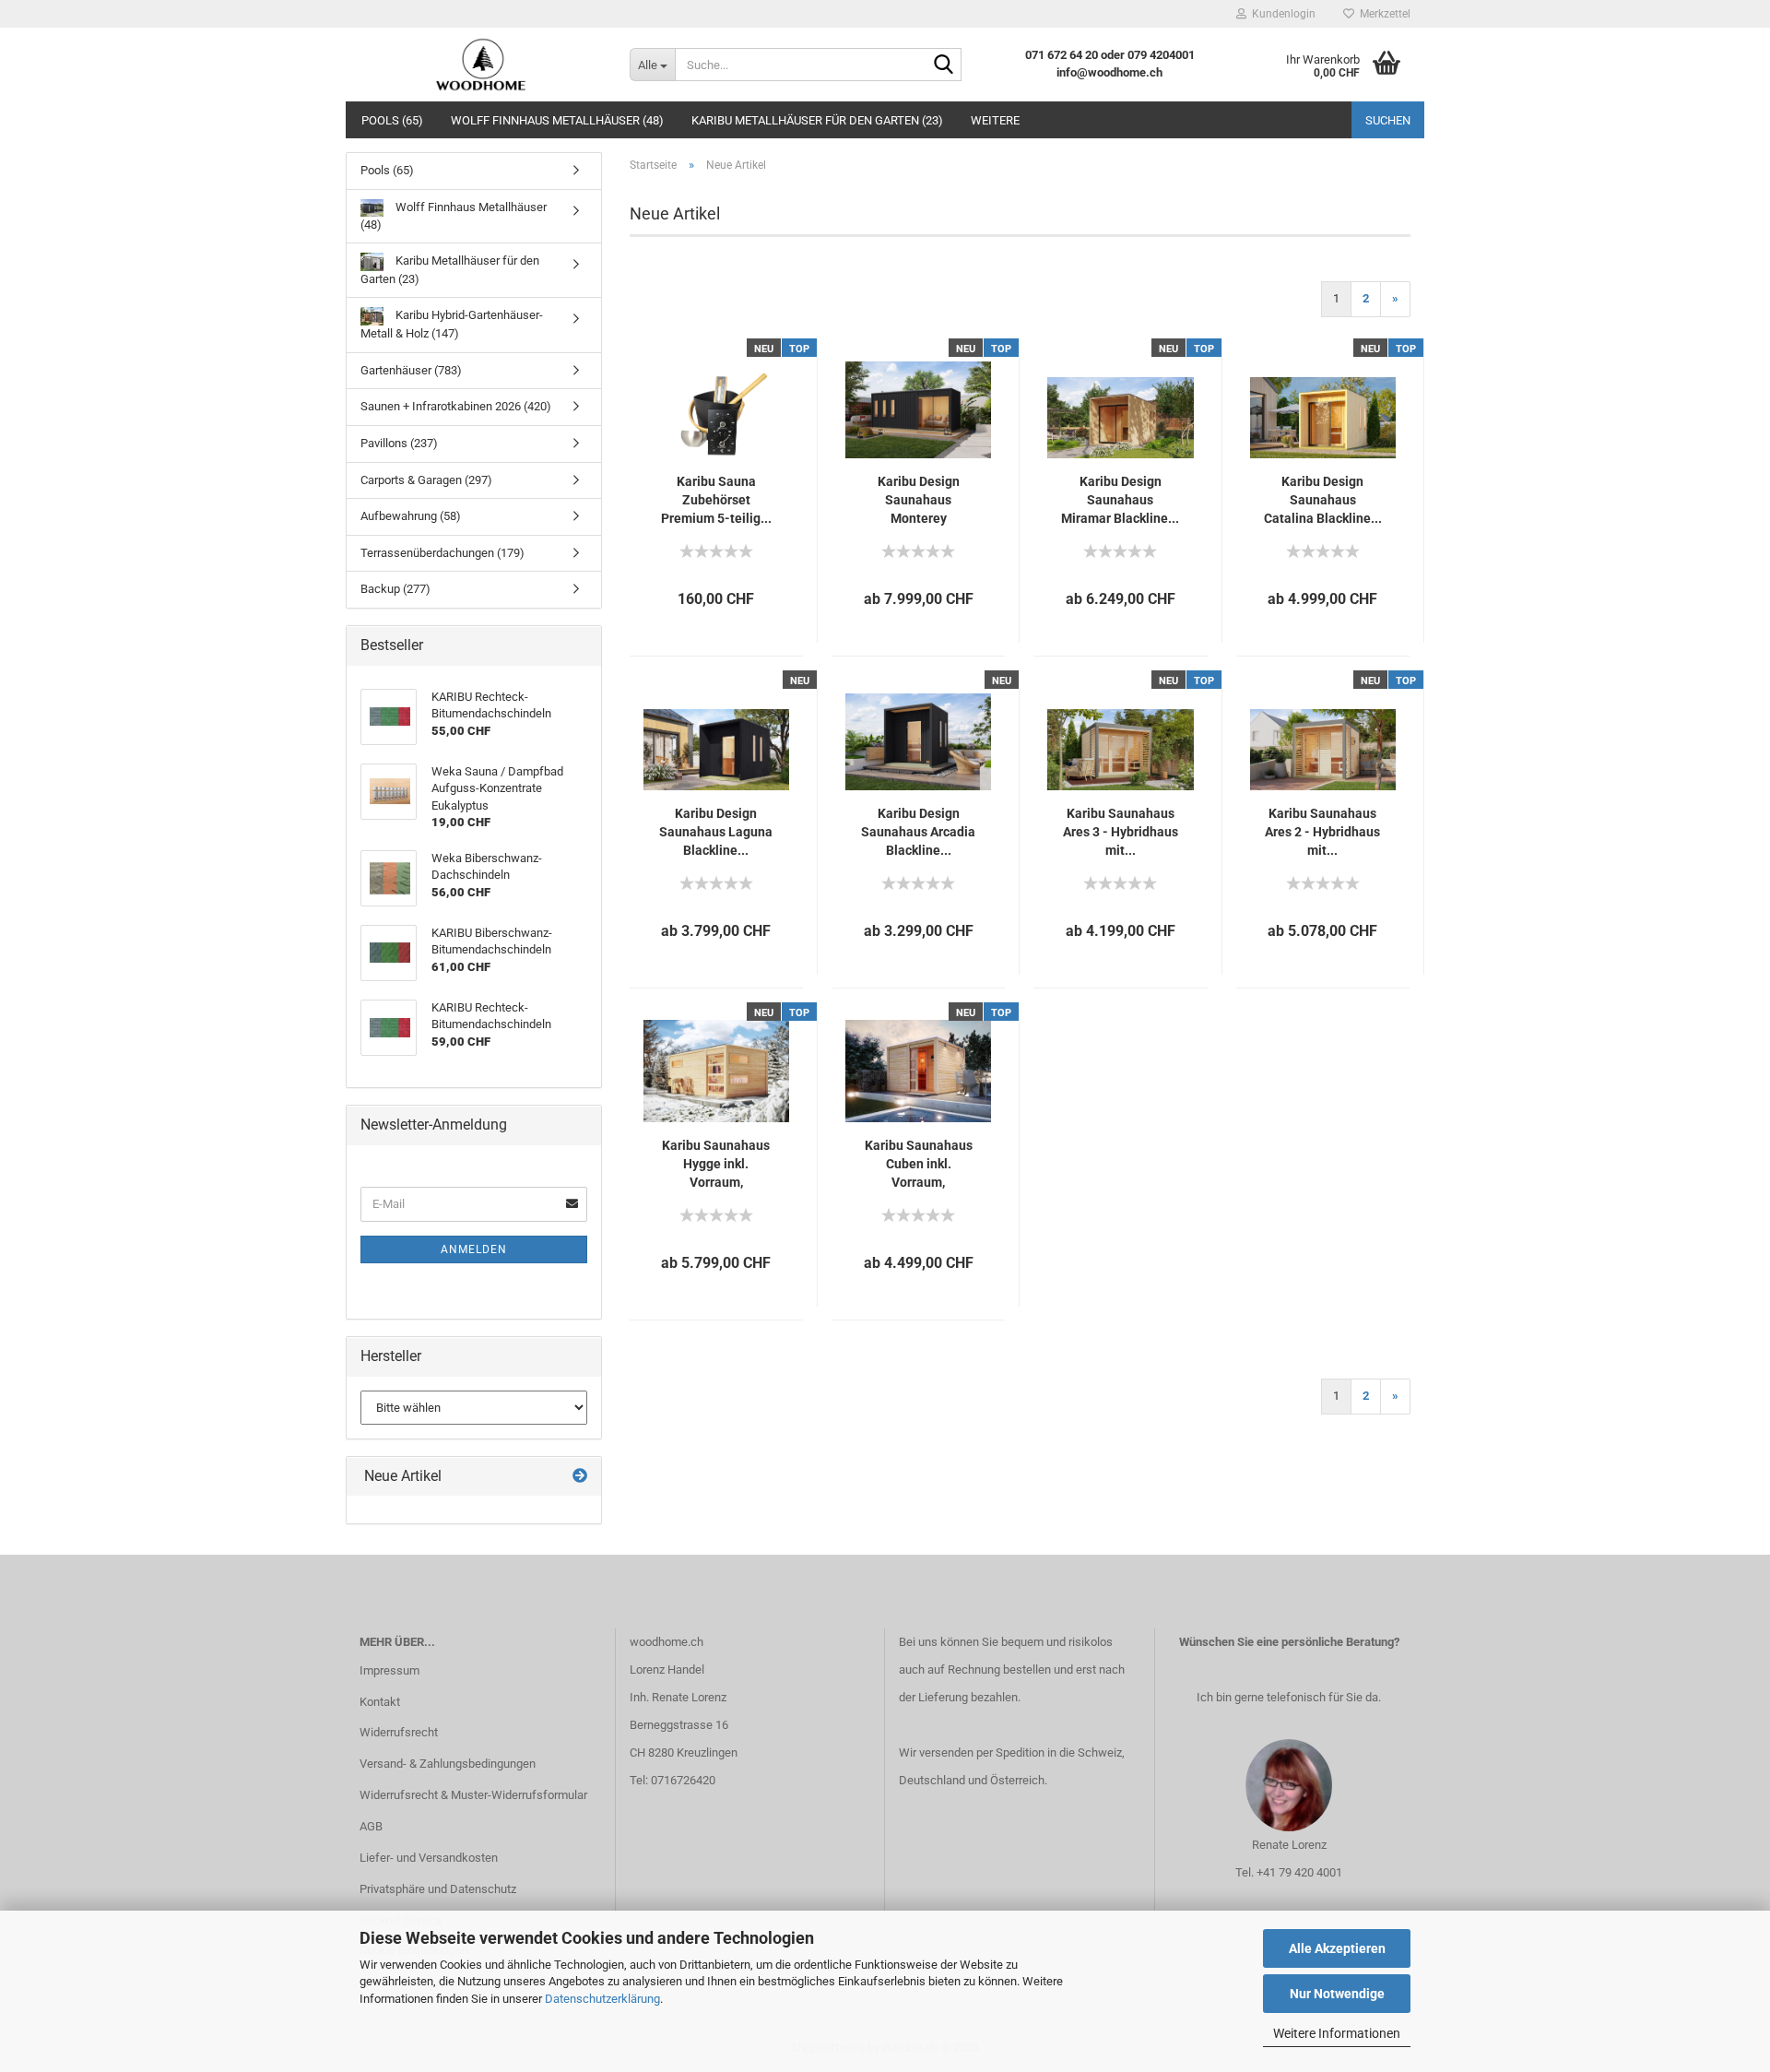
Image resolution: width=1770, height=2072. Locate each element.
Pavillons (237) (399, 443)
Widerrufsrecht (399, 1732)
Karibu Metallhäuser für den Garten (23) (817, 120)
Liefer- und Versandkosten (429, 1858)
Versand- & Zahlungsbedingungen (448, 1764)
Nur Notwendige (1337, 1994)
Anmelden (474, 1249)
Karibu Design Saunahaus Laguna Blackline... (716, 832)
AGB (371, 1826)
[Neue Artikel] (580, 1477)
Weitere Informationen (1337, 2033)
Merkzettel (1382, 14)
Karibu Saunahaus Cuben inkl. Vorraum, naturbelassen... (919, 1165)
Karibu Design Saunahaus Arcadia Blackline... (918, 832)
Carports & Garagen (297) (426, 480)
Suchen (1388, 120)
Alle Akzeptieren (1337, 1948)
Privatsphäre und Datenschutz (438, 1889)
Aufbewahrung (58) (411, 516)
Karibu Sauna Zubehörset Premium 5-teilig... (716, 500)
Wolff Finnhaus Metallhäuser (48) (557, 120)
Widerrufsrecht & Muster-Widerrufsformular (473, 1795)
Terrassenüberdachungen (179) (442, 553)
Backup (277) (395, 589)
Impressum (389, 1670)
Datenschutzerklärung (602, 1999)
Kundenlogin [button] (1281, 14)
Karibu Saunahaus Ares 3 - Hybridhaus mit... (1121, 832)
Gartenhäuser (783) (411, 370)
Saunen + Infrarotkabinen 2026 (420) (456, 406)
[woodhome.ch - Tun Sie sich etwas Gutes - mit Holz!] (481, 65)
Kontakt (380, 1702)
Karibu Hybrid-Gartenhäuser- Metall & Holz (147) (452, 325)
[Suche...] (944, 65)
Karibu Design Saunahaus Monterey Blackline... (919, 501)
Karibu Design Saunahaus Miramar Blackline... (1120, 500)
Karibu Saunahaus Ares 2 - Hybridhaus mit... (1322, 832)
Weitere (995, 120)
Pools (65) (392, 120)
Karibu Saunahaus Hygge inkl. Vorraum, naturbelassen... (716, 1165)
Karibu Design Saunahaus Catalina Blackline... (1323, 500)
